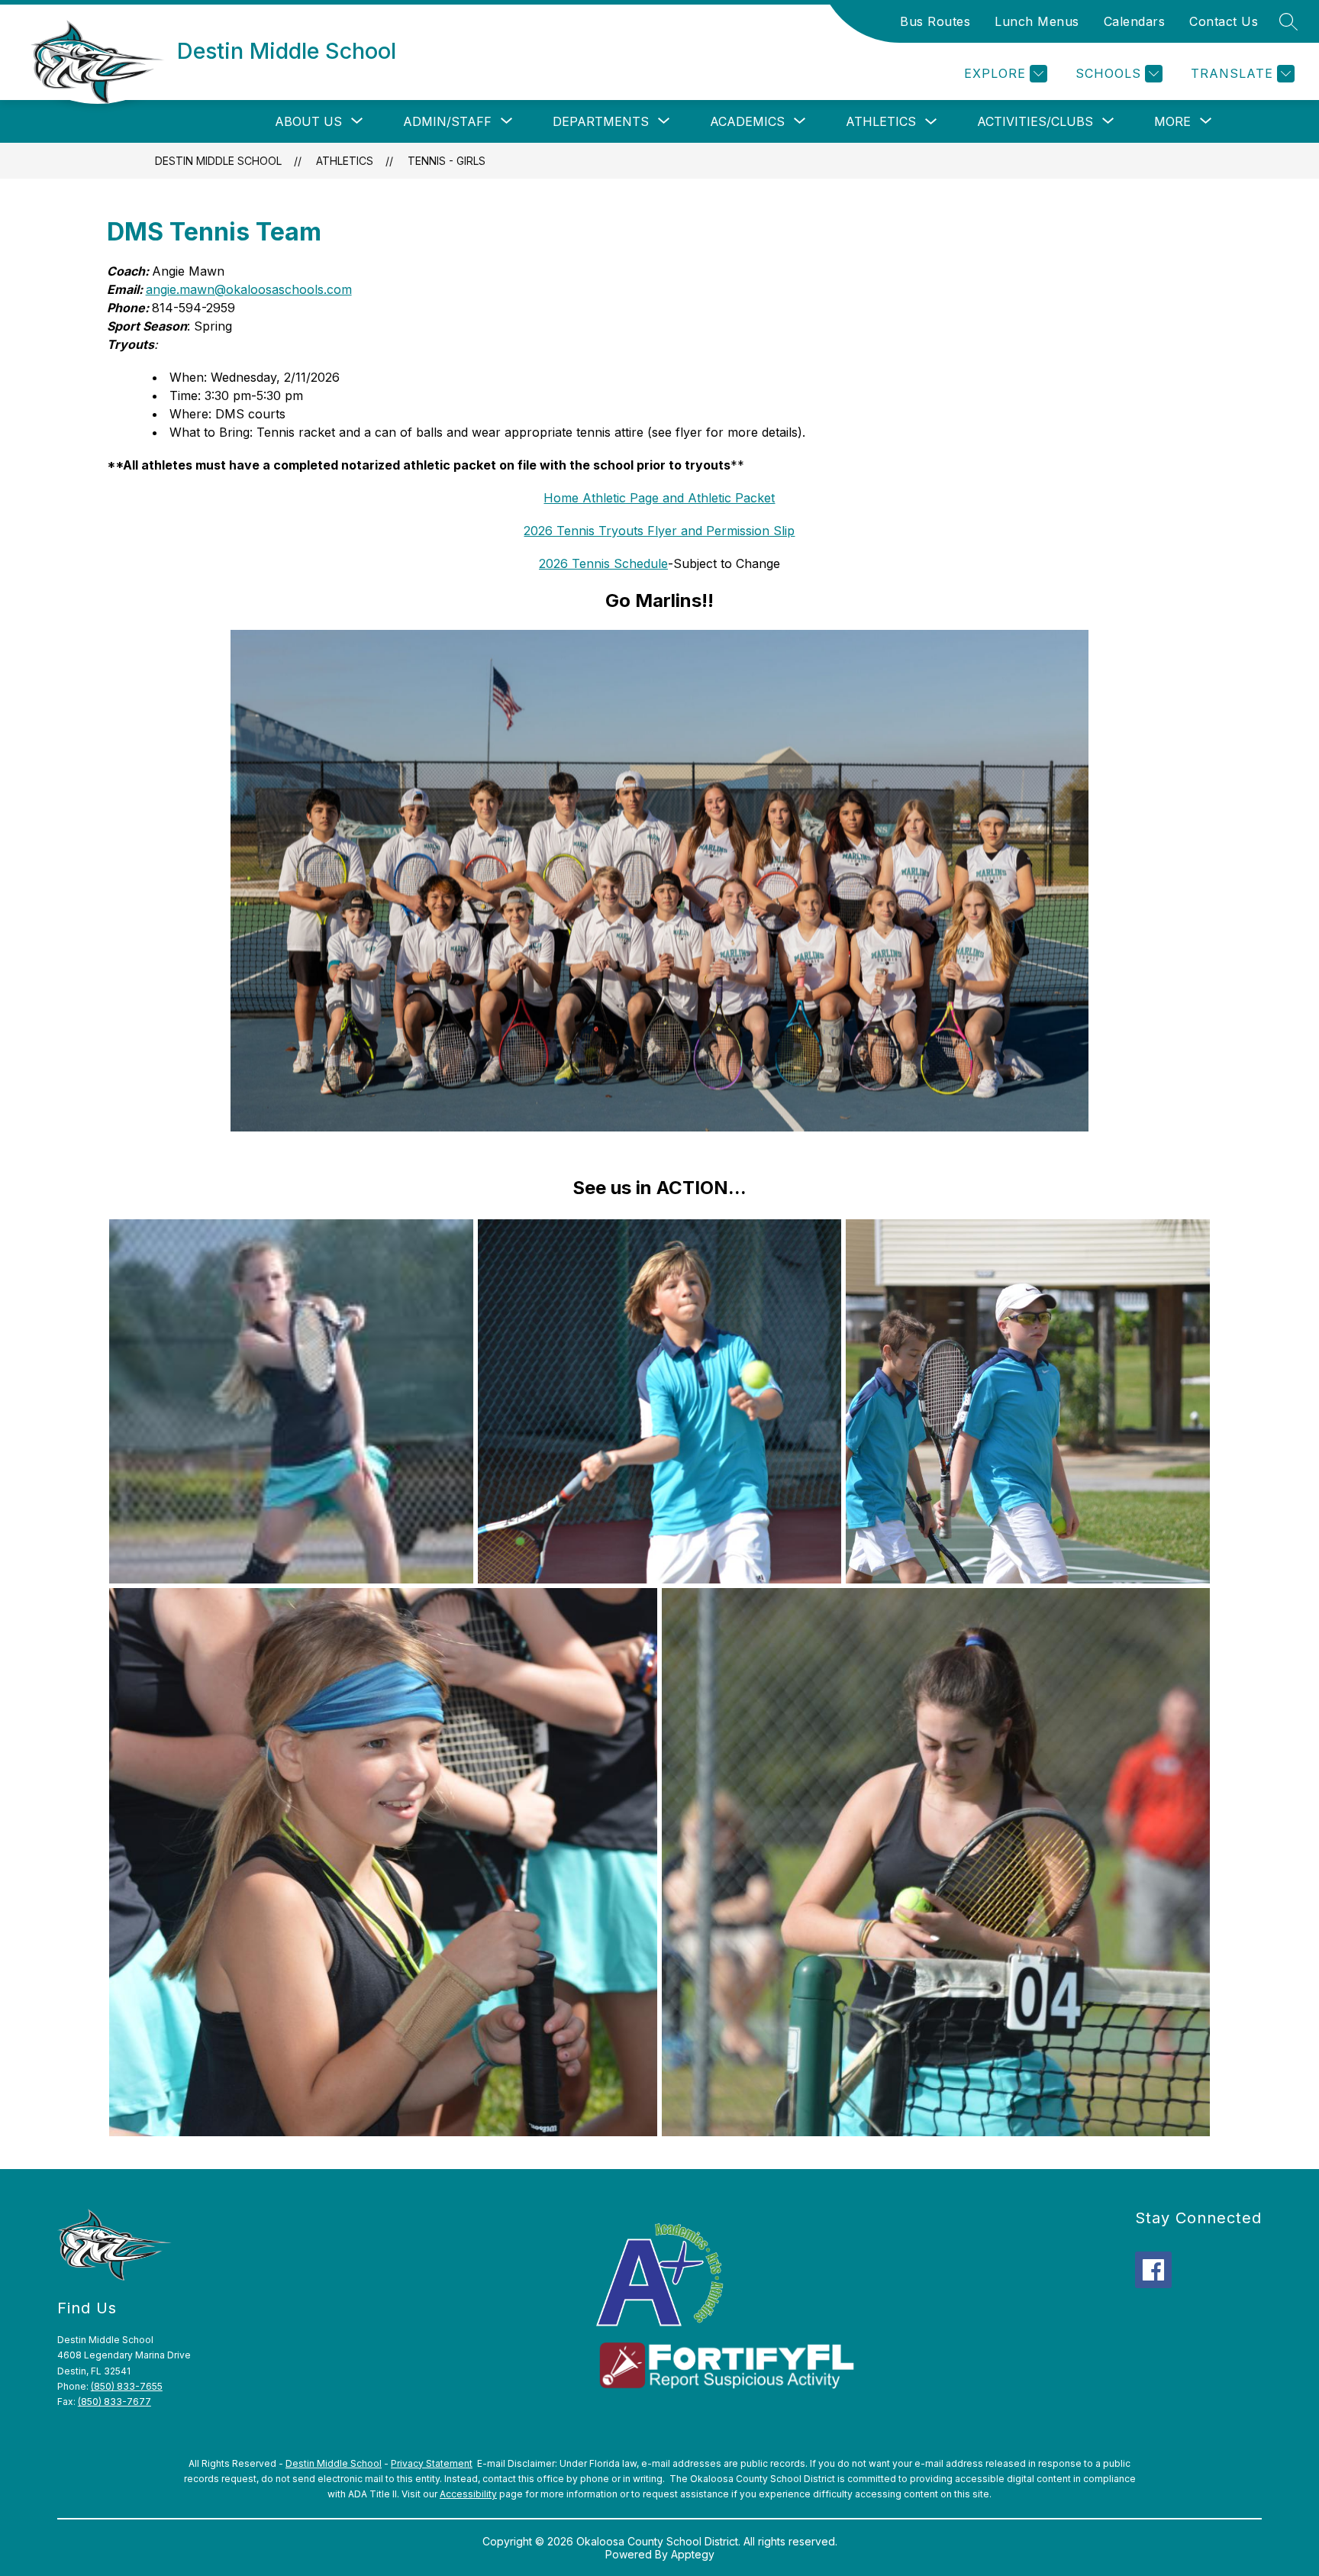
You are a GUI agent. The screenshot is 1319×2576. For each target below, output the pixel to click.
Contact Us (1224, 21)
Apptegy (693, 2554)
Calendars (1135, 21)
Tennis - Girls (447, 161)
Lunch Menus (1037, 21)
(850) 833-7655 (127, 2386)
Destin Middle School (218, 161)
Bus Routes (935, 21)
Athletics (881, 121)
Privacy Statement (432, 2463)
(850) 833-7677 (114, 2402)
